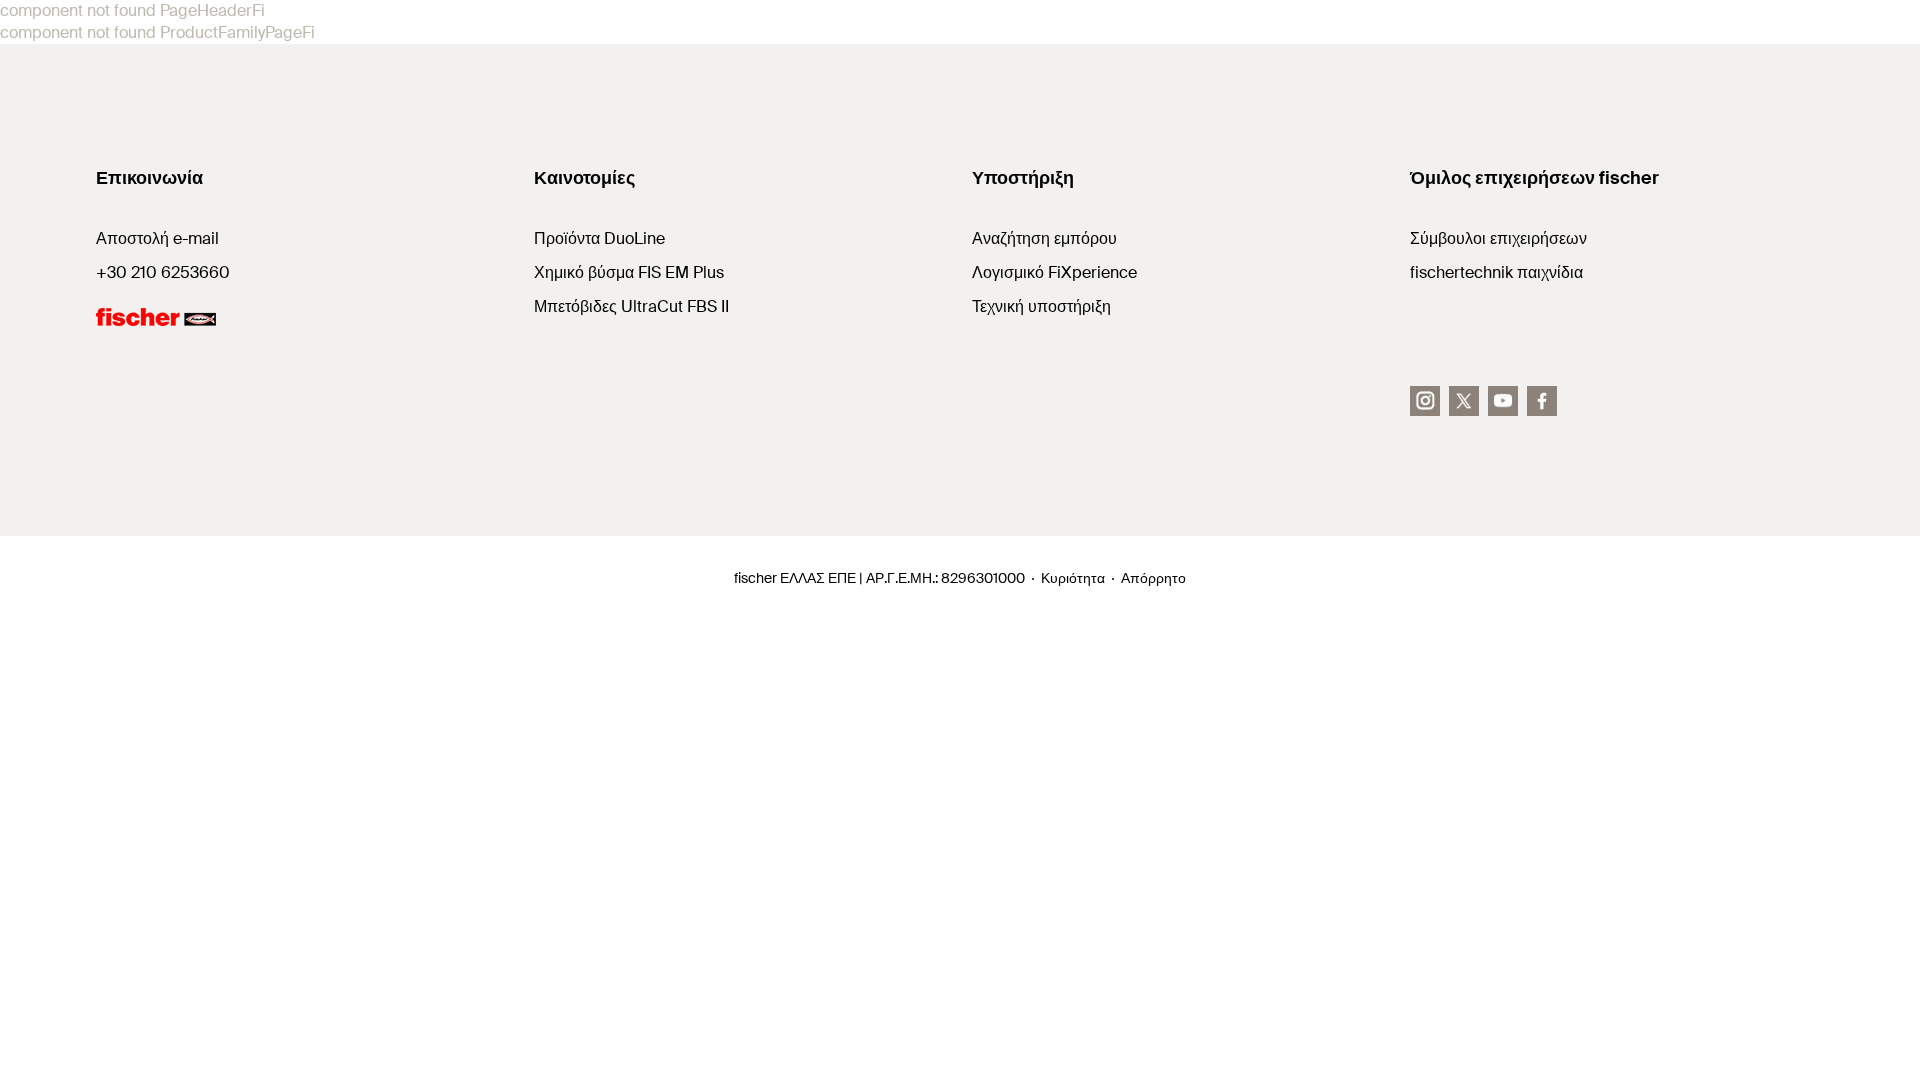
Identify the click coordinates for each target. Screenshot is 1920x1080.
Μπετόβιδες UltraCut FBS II (631, 306)
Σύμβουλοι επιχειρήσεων (1498, 238)
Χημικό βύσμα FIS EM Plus (629, 272)
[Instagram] (1425, 401)
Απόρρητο (1153, 578)
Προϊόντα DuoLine (599, 238)
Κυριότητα (1073, 578)
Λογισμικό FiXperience (1054, 272)
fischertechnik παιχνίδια (1496, 272)
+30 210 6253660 (163, 272)
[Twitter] (1464, 401)
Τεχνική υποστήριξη (1041, 306)
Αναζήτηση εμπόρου (1044, 238)
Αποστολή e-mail (157, 238)
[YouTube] (1503, 401)
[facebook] (1542, 401)
